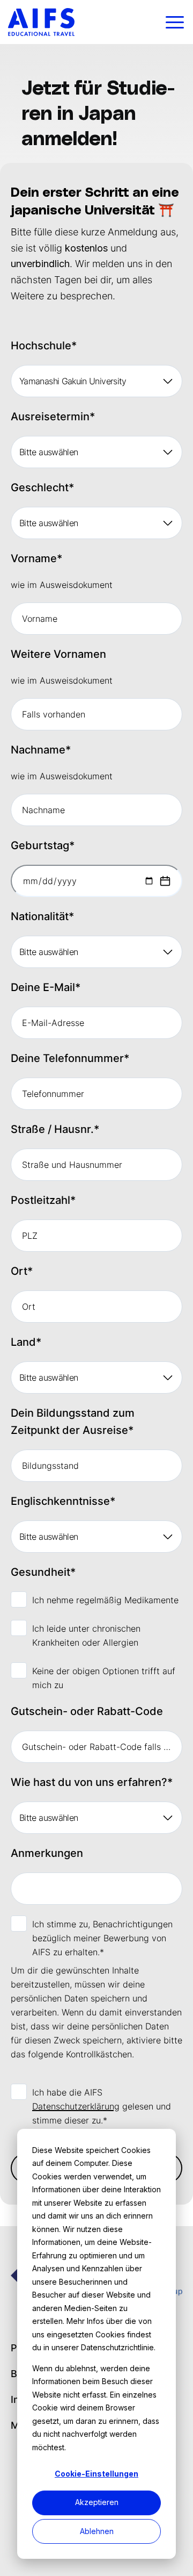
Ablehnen (97, 2531)
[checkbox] (96, 1642)
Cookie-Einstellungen (96, 2474)
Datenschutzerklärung (76, 2106)
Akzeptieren (97, 2502)
